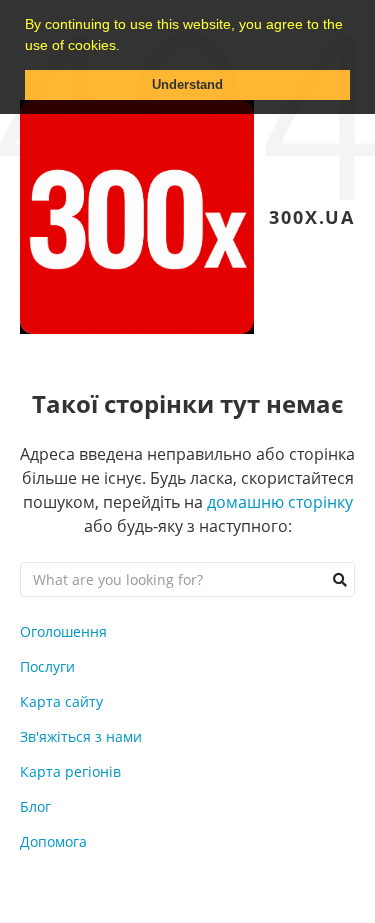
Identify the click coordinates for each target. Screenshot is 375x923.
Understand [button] (187, 85)
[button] (127, 47)
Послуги (47, 666)
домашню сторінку (280, 502)
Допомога (53, 841)
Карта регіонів (70, 771)
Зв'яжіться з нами (81, 736)
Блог (35, 806)
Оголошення (63, 631)
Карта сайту (61, 701)
